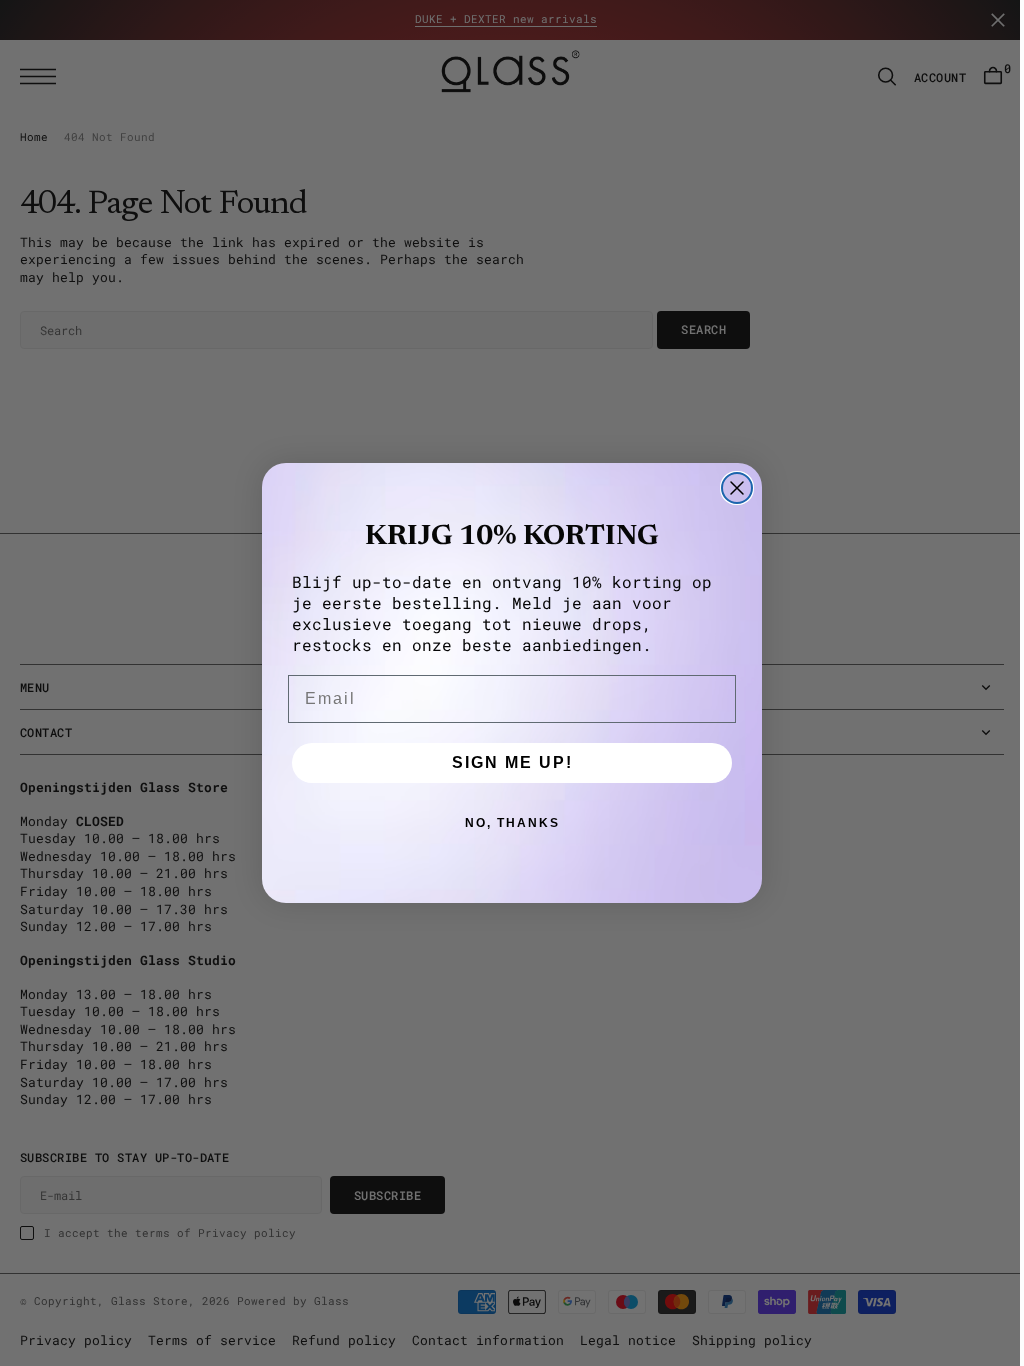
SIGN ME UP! (504, 762)
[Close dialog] (730, 488)
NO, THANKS (504, 823)
